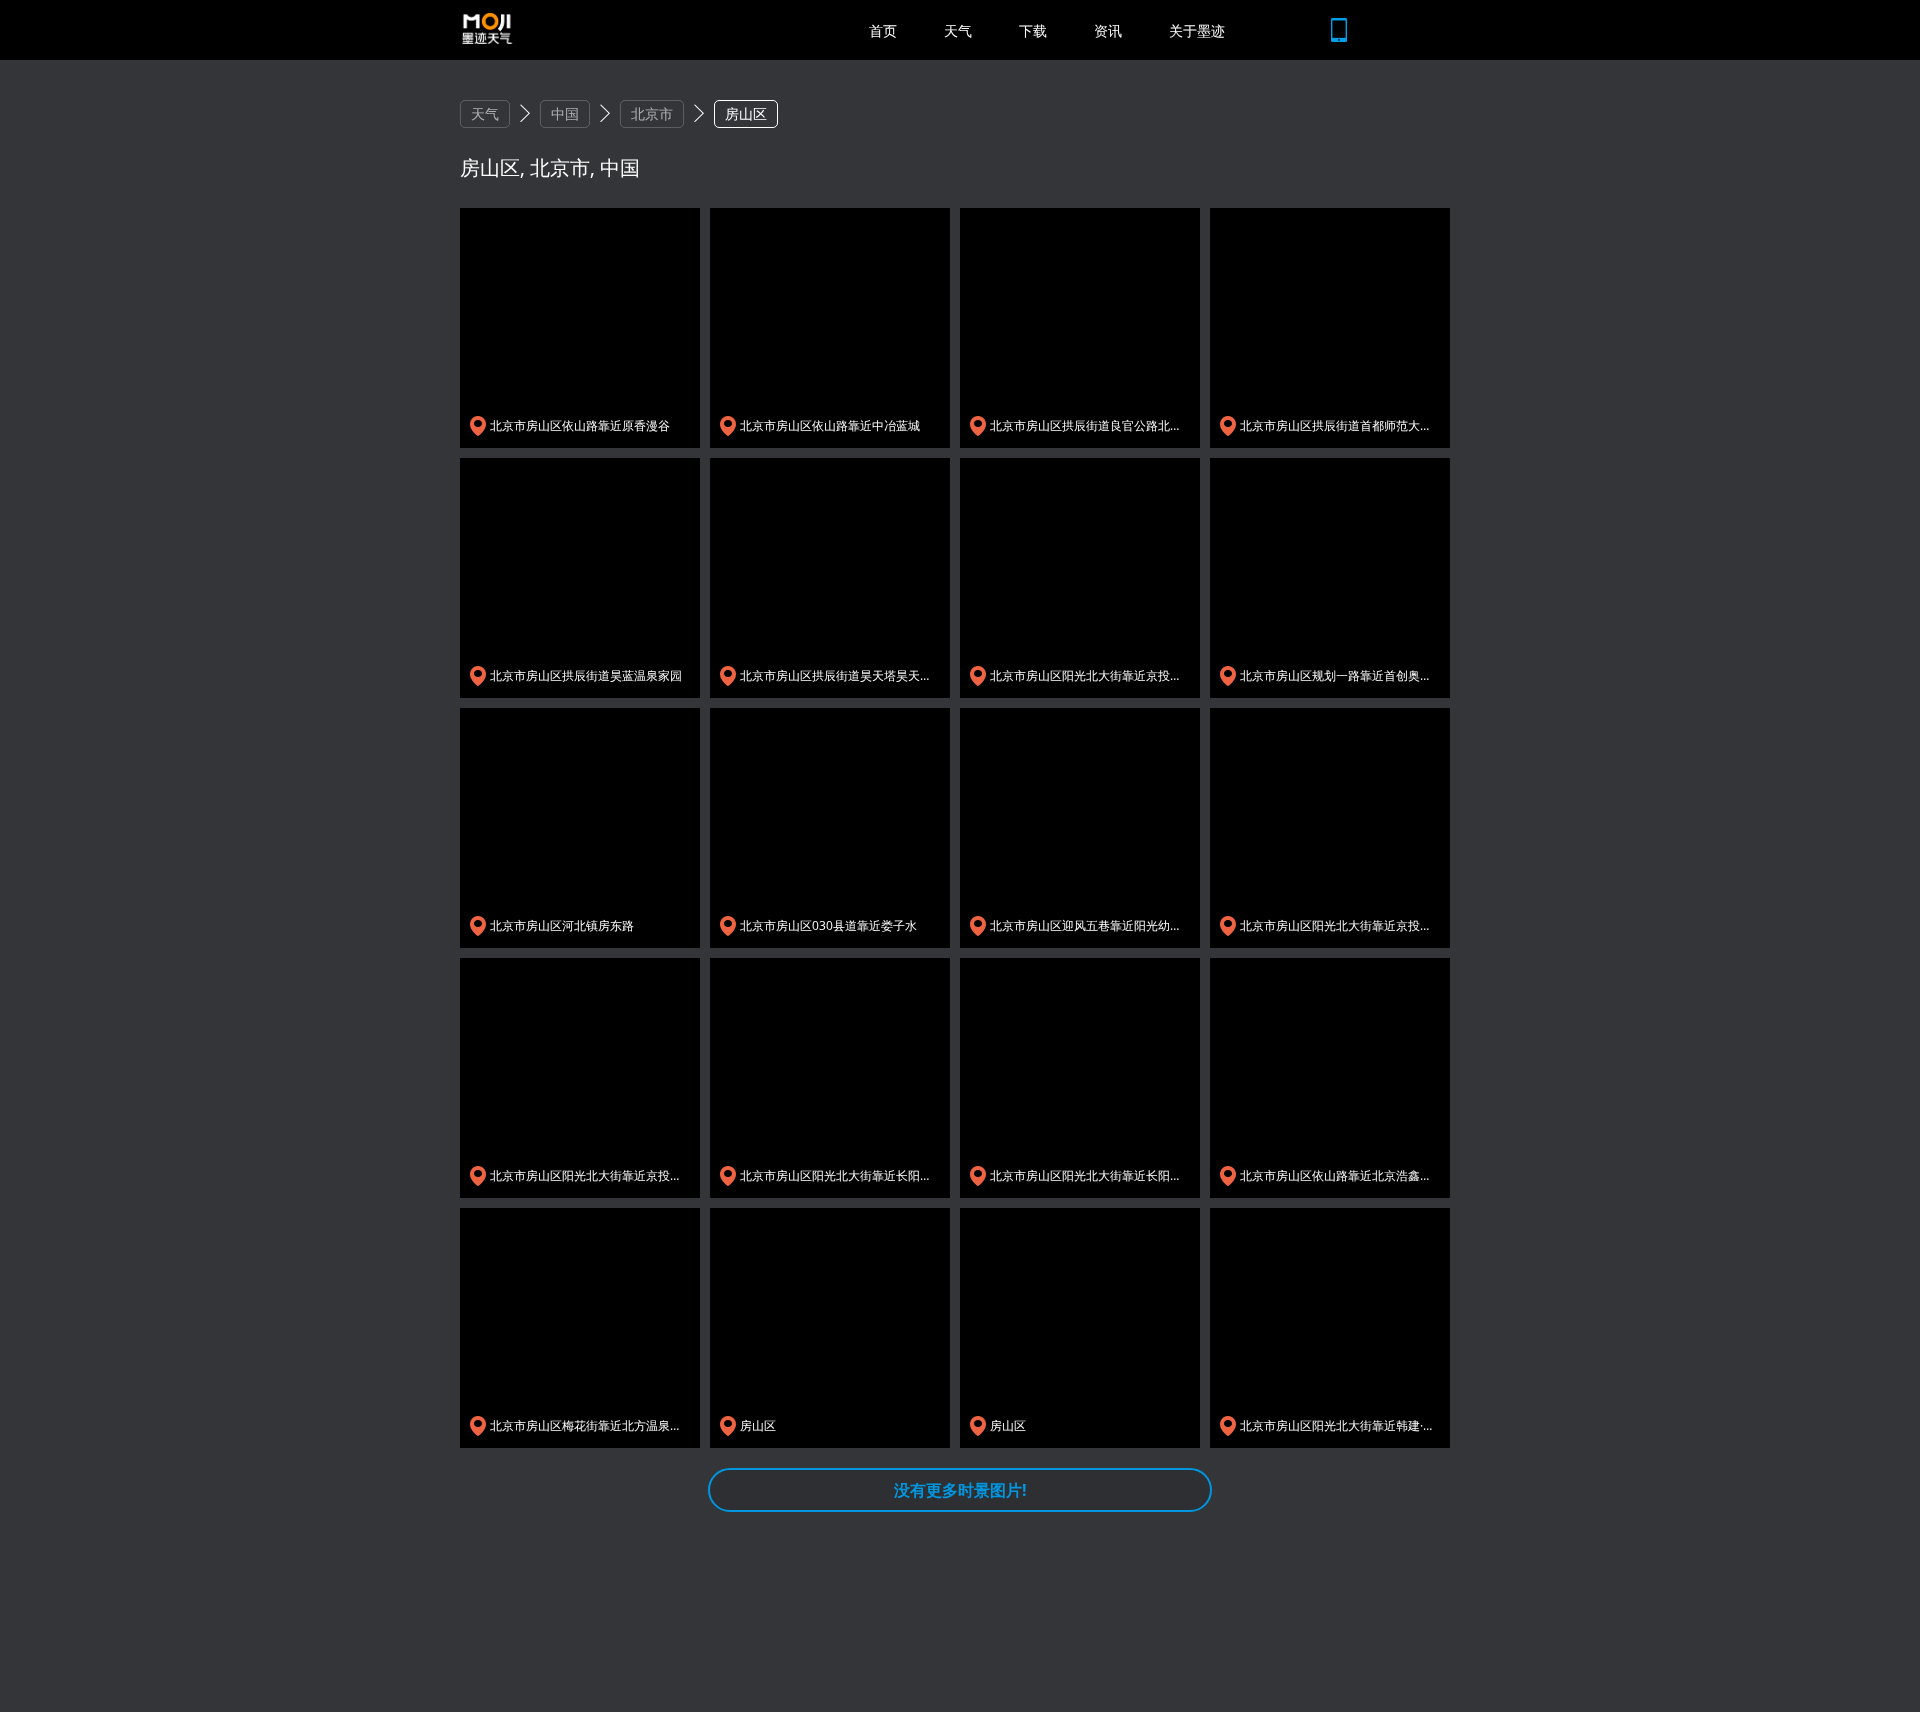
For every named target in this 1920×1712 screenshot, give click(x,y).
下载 (1033, 30)
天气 (958, 30)
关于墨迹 (1197, 30)
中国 (565, 113)
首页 (883, 30)
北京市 (652, 113)
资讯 (1108, 30)
